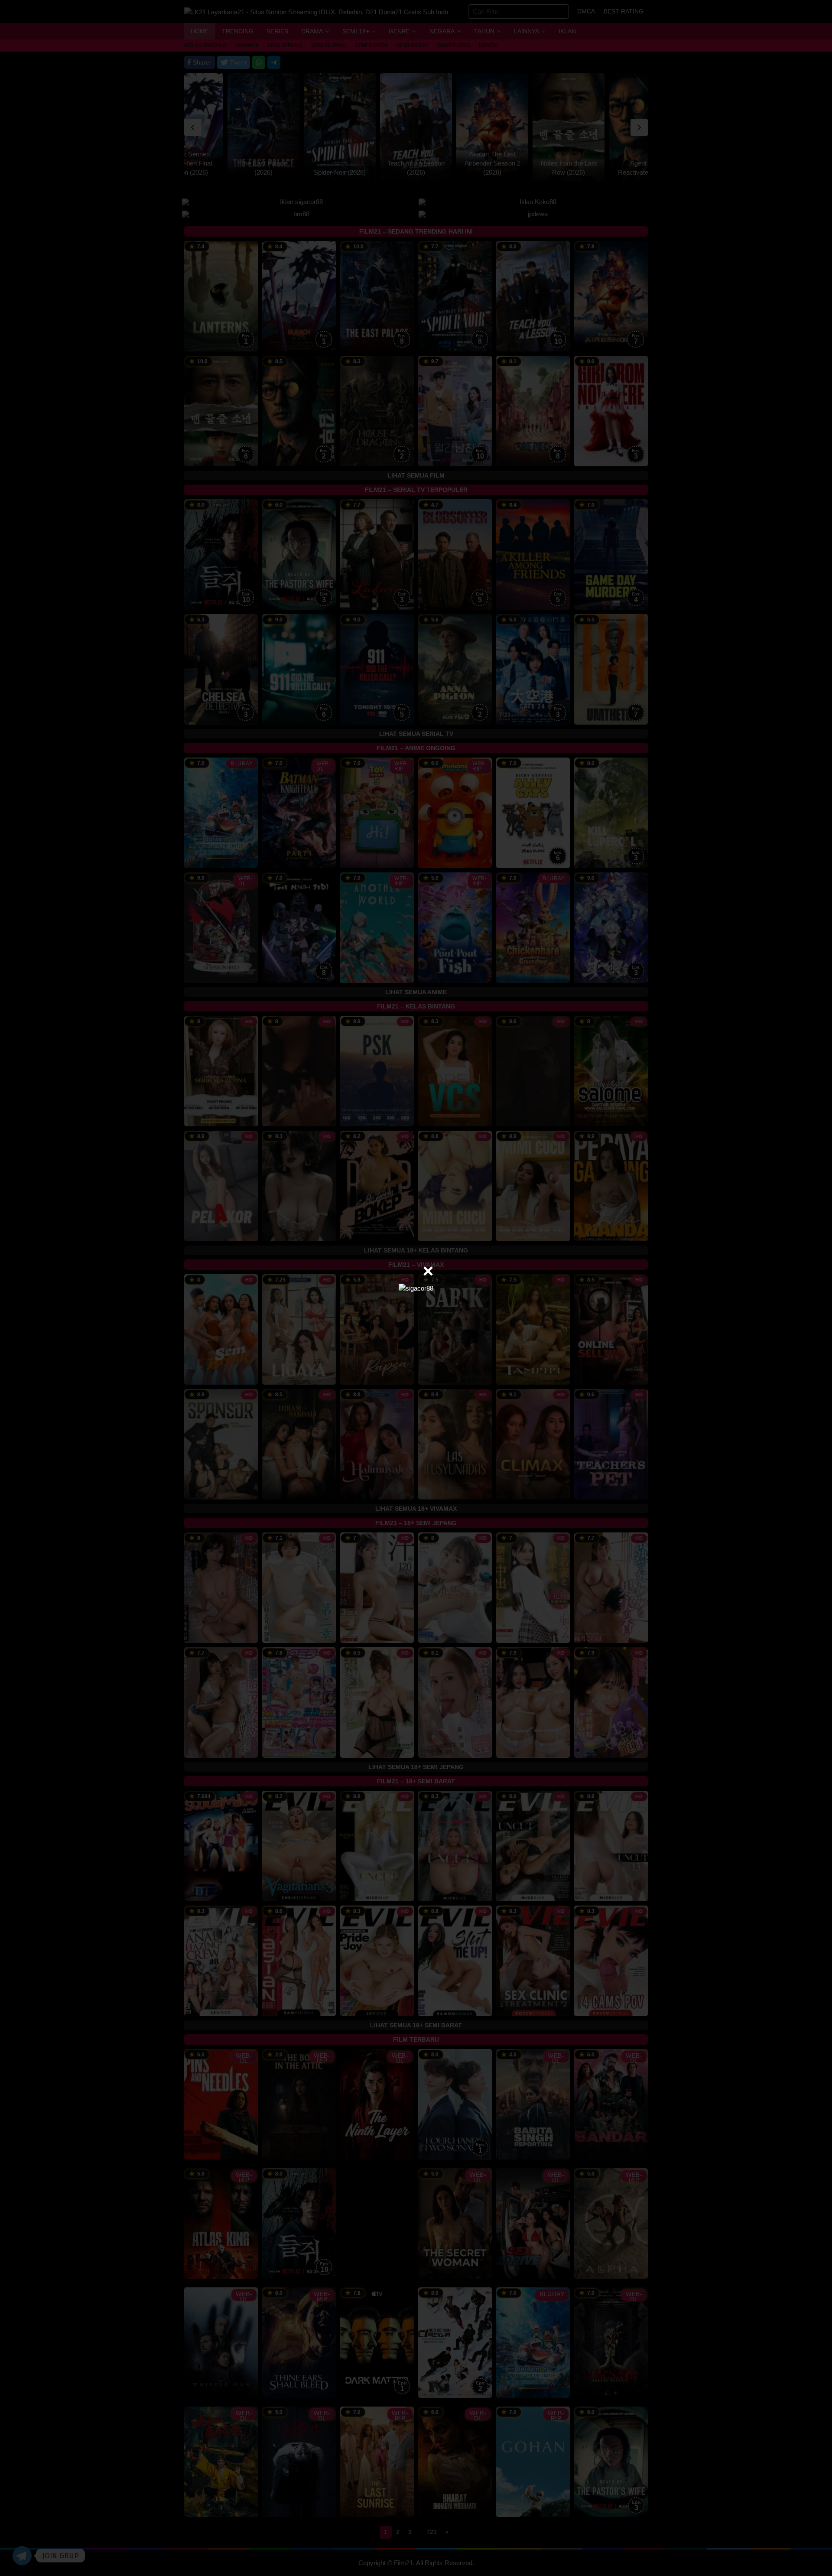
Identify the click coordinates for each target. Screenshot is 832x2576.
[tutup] (428, 1271)
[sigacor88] (416, 1288)
